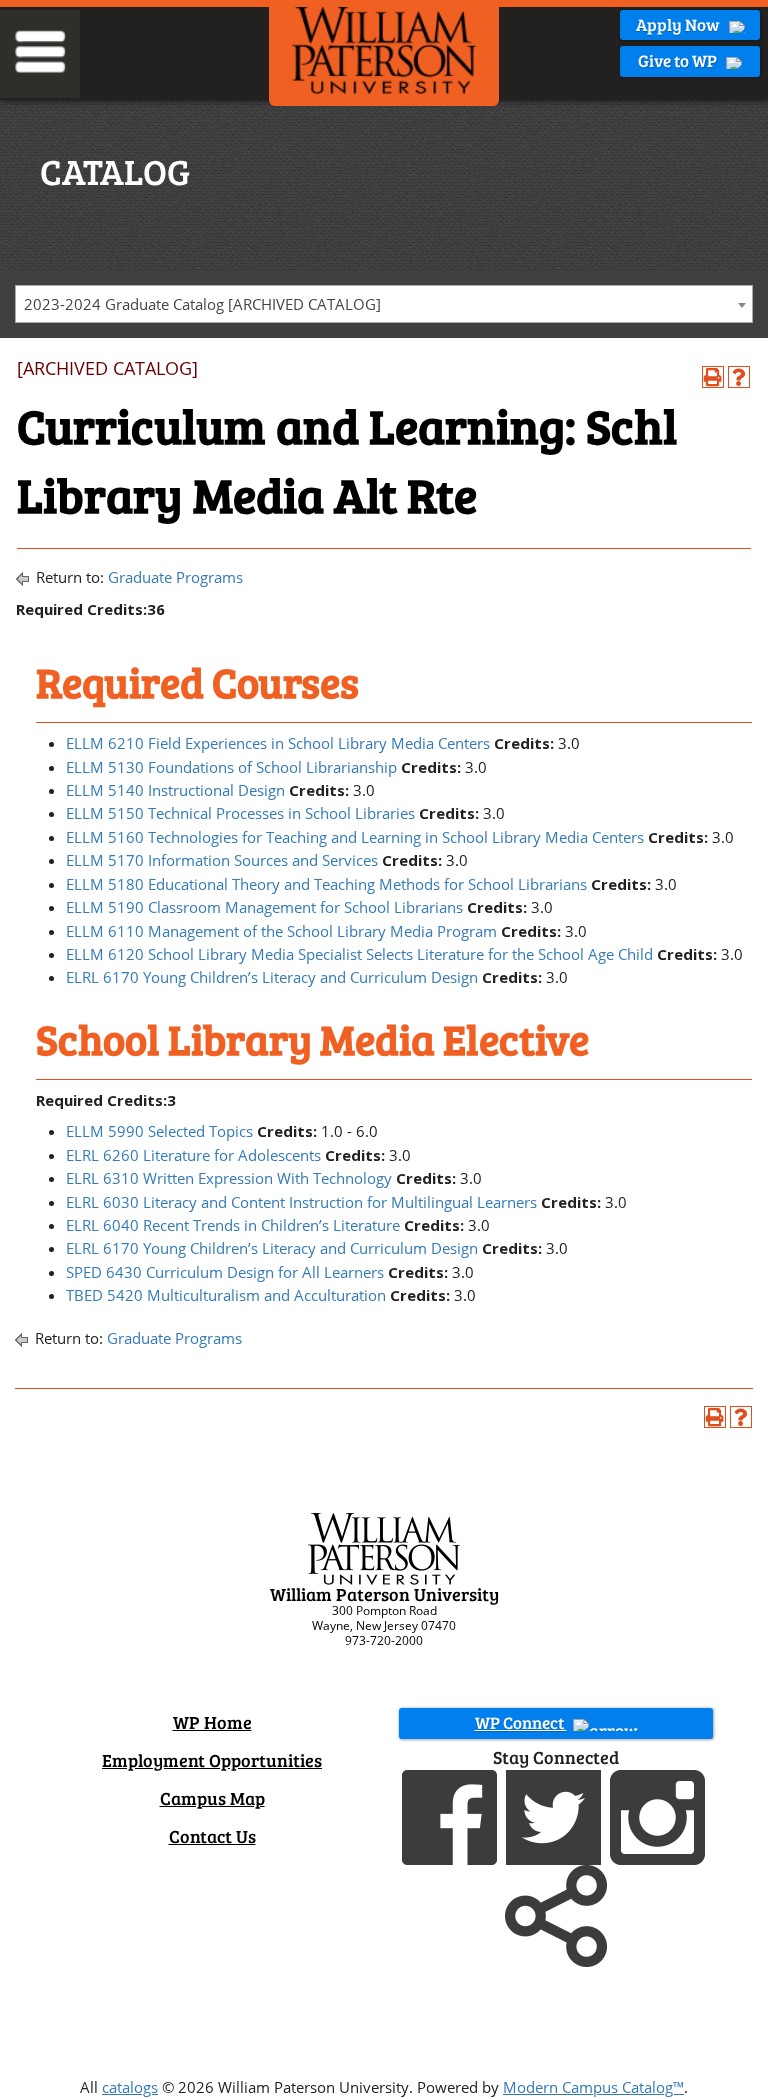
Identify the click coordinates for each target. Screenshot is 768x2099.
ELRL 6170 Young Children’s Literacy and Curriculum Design (272, 977)
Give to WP (679, 60)
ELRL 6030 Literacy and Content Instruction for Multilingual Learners (301, 1202)
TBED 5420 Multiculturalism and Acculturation (226, 1295)
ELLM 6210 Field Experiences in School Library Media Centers (278, 743)
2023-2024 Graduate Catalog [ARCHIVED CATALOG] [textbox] (202, 304)
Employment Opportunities (212, 1760)
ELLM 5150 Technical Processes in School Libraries (240, 813)
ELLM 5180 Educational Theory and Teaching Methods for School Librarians (326, 884)
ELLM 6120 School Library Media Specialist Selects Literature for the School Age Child (359, 954)
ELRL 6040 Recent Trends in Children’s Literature (233, 1225)
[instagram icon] (660, 1815)
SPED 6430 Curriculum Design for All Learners (225, 1272)
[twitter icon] (556, 1815)
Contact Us (212, 1836)
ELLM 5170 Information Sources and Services (222, 860)
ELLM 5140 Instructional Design (175, 790)
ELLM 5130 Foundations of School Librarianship (231, 767)
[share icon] (556, 1914)
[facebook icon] (452, 1815)
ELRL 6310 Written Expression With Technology (229, 1178)
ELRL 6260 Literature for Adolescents (193, 1155)
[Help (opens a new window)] (739, 377)
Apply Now (679, 24)
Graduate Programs (175, 577)
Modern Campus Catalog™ (593, 2087)
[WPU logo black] (384, 49)
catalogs (130, 2087)
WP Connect (521, 1722)
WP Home (212, 1722)
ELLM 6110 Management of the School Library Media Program (281, 931)
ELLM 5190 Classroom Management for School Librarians (264, 907)
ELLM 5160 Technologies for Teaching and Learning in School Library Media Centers (355, 837)
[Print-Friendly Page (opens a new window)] (713, 377)
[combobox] (384, 304)
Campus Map (212, 1798)
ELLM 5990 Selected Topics (159, 1131)
